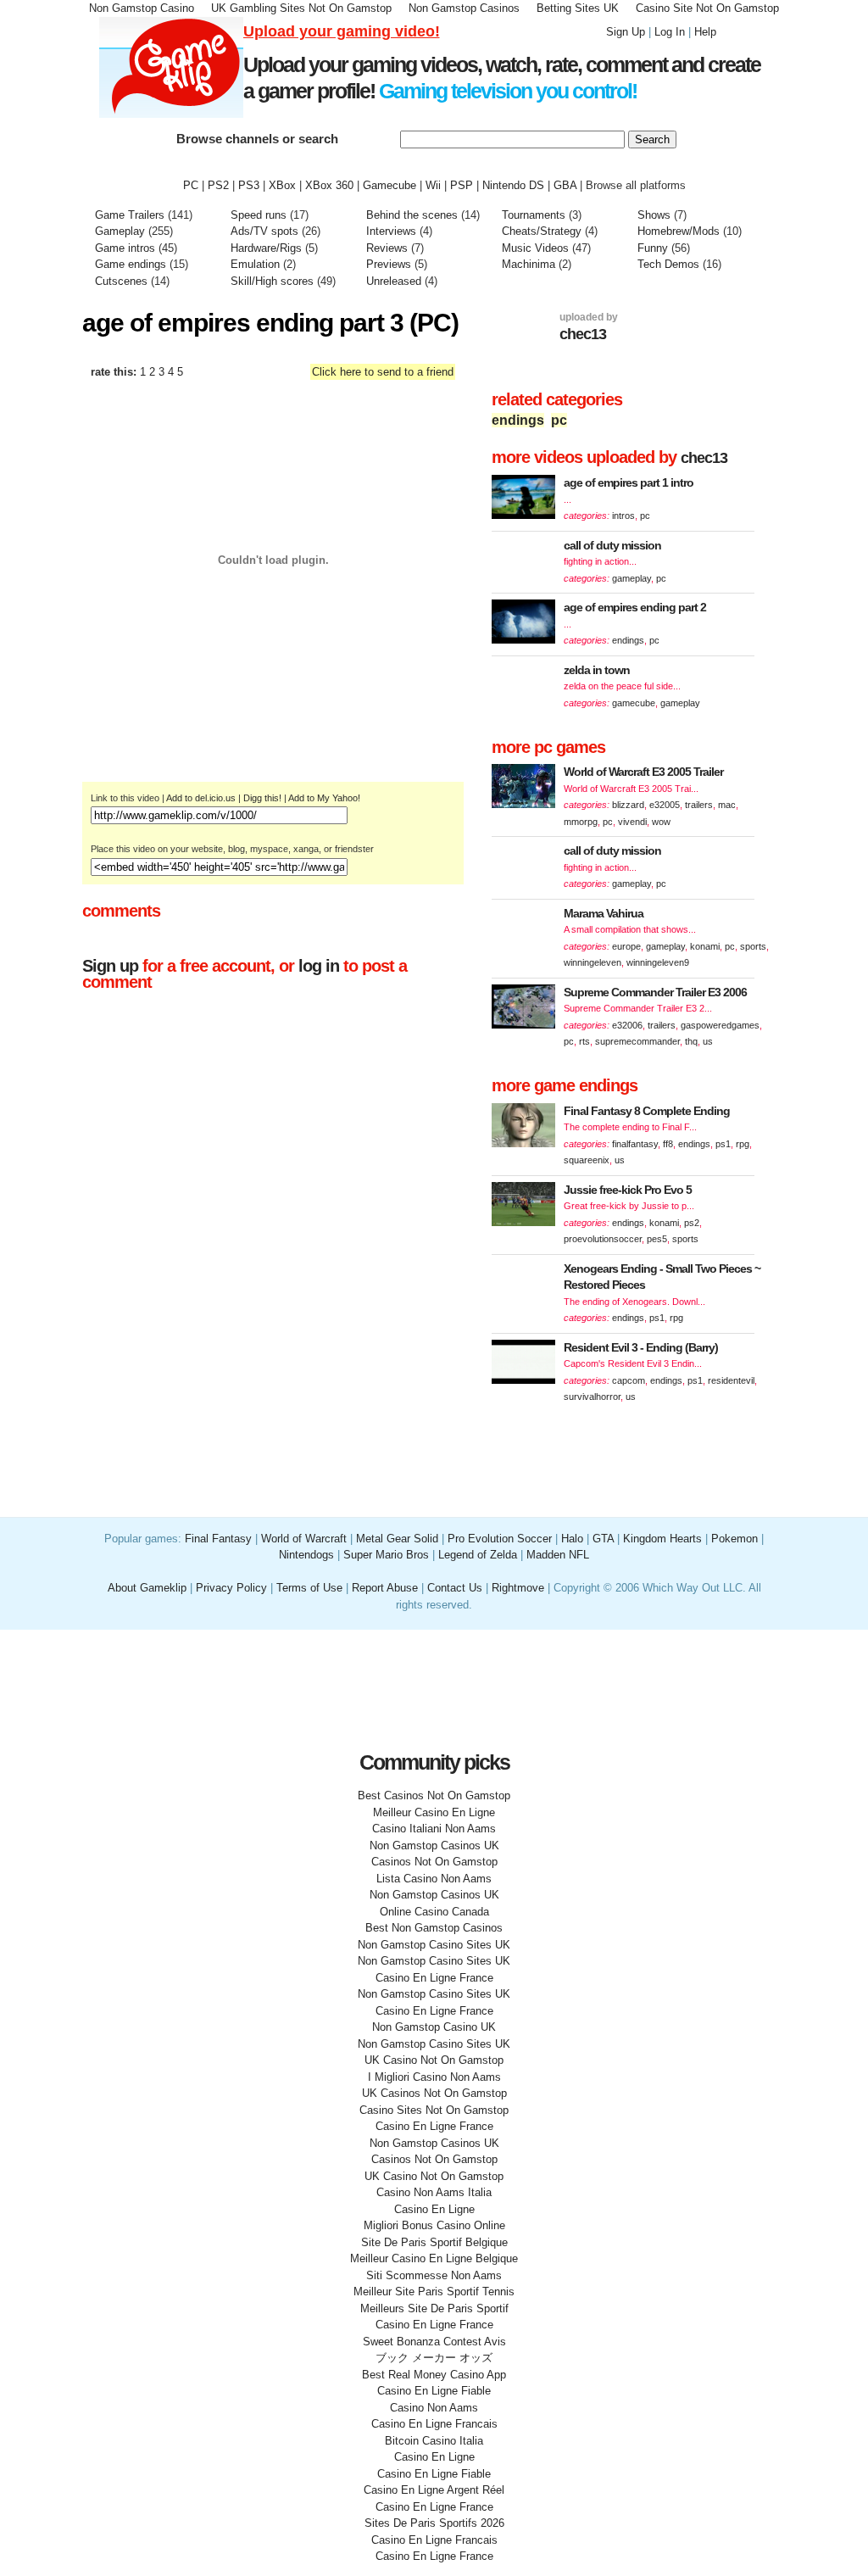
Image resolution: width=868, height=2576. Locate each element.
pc (559, 420)
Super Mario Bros (386, 1555)
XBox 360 (329, 185)
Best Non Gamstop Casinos (434, 1928)
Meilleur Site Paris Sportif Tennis (434, 2292)
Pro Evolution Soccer (500, 1539)
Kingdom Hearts (662, 1539)
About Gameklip (149, 1588)
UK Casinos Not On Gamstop (434, 2093)
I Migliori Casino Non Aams (434, 2077)
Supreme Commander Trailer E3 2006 (655, 992)
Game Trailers (130, 215)
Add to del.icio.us (201, 798)
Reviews (387, 248)
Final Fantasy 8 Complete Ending (647, 1111)
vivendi (632, 822)
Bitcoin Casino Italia (434, 2441)
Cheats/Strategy (542, 231)
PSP (462, 185)
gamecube (634, 703)
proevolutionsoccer (603, 1239)
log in (319, 966)
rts (584, 1041)
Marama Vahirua (604, 913)
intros (623, 516)
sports (753, 946)
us (708, 1041)
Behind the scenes (414, 215)
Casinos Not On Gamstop (434, 1862)
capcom (629, 1380)
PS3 (249, 185)
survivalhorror (592, 1397)
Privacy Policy (231, 1588)
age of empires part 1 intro (629, 482)
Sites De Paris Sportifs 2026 (434, 2523)
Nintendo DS (513, 185)
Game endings (131, 264)
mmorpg (581, 822)
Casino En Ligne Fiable (434, 2391)
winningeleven (593, 962)
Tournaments (534, 215)
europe (626, 946)
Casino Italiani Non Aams (434, 1829)
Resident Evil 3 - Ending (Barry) (641, 1347)
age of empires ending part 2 (635, 607)
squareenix (587, 1160)
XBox (282, 185)
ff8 (668, 1144)
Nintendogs (306, 1555)
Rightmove (518, 1588)
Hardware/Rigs (266, 248)
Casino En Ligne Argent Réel (434, 2490)
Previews (389, 264)
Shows (654, 215)
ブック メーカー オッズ (434, 2358)
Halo (572, 1539)
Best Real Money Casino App (434, 2375)
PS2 (218, 185)
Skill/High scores (274, 281)
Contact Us (455, 1588)
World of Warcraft (304, 1539)
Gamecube (389, 185)
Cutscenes (121, 281)
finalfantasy (635, 1144)
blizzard (628, 805)
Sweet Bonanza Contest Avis (434, 2342)
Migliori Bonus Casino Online (434, 2225)
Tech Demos (668, 264)
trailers (699, 805)
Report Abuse (385, 1588)
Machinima (529, 264)
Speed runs (259, 215)
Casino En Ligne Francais (434, 2424)
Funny (653, 248)
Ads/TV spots (266, 231)
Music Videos (535, 248)
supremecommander (637, 1041)
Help (705, 32)
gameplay (632, 578)
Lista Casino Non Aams (434, 1879)
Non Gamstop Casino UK (434, 2027)
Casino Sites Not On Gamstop (434, 2110)
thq (691, 1041)
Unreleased (394, 281)
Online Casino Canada (434, 1912)
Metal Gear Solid (397, 1539)
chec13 (583, 334)
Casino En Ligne (434, 2209)
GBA (565, 185)
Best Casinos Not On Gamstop (434, 1795)
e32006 (627, 1025)
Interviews (391, 231)
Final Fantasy (218, 1539)
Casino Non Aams (434, 2408)
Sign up (110, 966)
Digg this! (262, 798)
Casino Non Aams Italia (434, 2192)
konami (705, 946)
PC (191, 185)
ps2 (692, 1223)
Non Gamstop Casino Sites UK (434, 1945)
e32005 (665, 805)
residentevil (731, 1380)
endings (518, 420)
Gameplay (120, 231)
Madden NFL (558, 1555)
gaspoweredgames (720, 1025)
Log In (670, 32)
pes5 (657, 1239)
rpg (743, 1144)
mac (727, 805)
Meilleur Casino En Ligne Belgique (434, 2258)
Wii (433, 185)
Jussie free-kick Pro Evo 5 (628, 1190)
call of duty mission (612, 545)
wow (661, 822)
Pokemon (734, 1539)
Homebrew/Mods (679, 231)
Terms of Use (311, 1588)
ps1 (723, 1144)
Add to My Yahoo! (324, 798)
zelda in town (597, 670)
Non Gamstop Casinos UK (434, 1846)
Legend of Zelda (478, 1555)
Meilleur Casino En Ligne (434, 1812)
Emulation (255, 264)
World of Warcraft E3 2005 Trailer (643, 772)
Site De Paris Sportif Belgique (434, 2242)
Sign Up (626, 32)
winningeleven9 (658, 962)
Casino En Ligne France (434, 1978)
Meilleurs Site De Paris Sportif (434, 2308)
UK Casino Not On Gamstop (434, 2060)
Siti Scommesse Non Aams (434, 2275)
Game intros (125, 248)
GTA (603, 1539)
